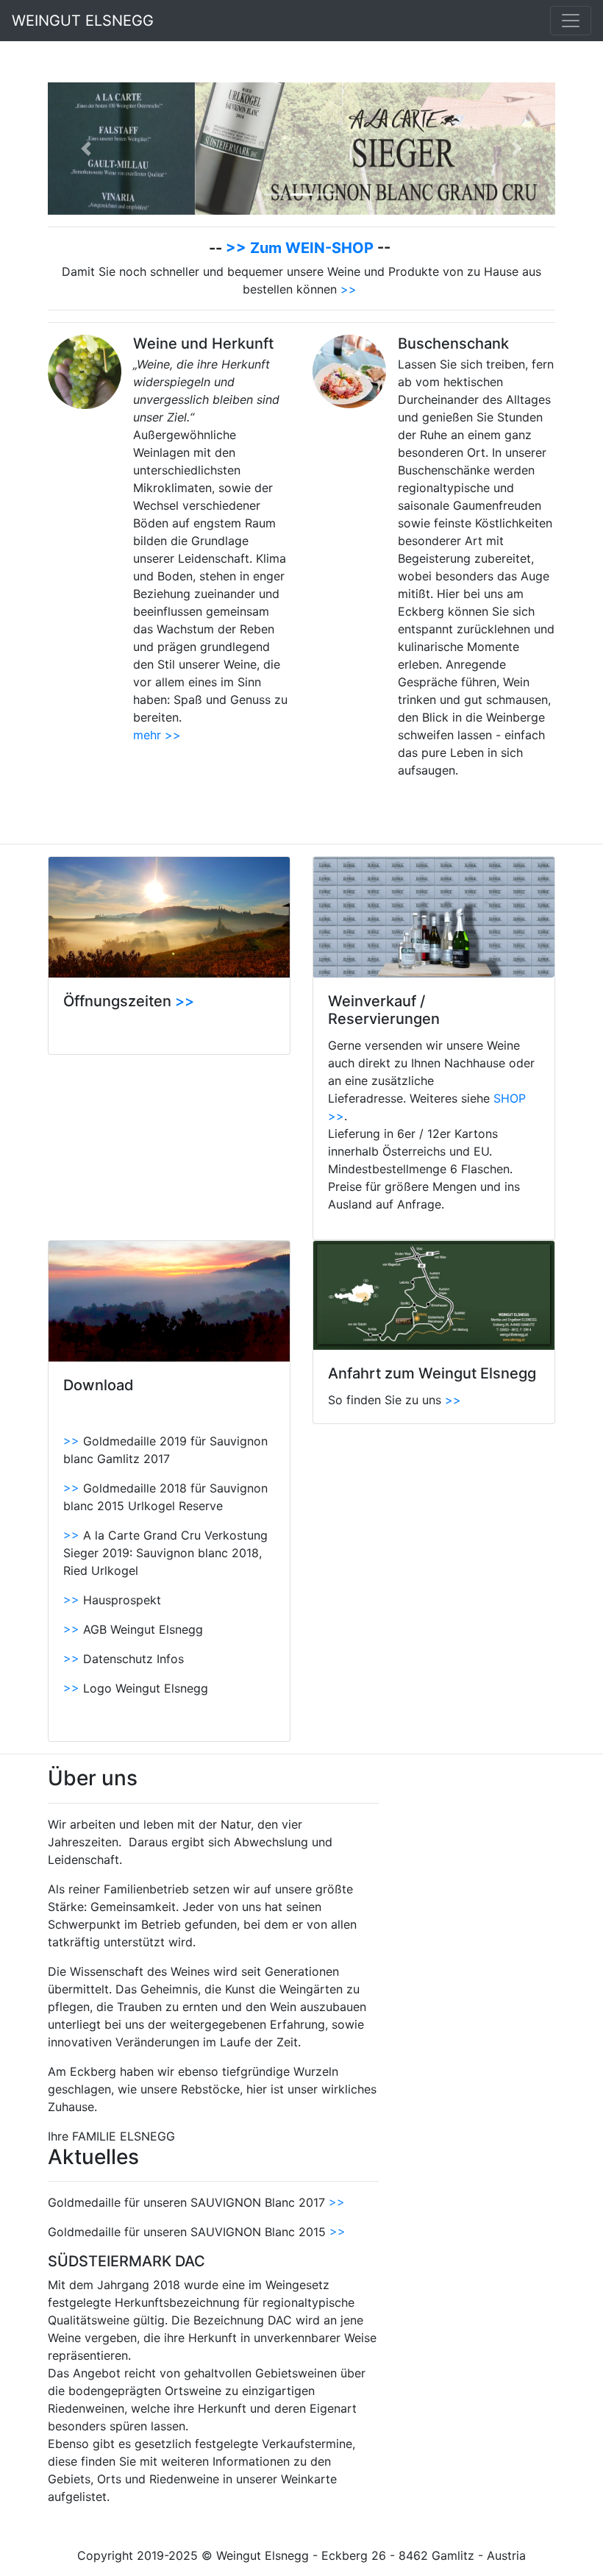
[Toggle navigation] (571, 21)
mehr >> (157, 735)
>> (349, 289)
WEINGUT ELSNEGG (92, 21)
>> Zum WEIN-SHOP (301, 248)
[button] (86, 149)
